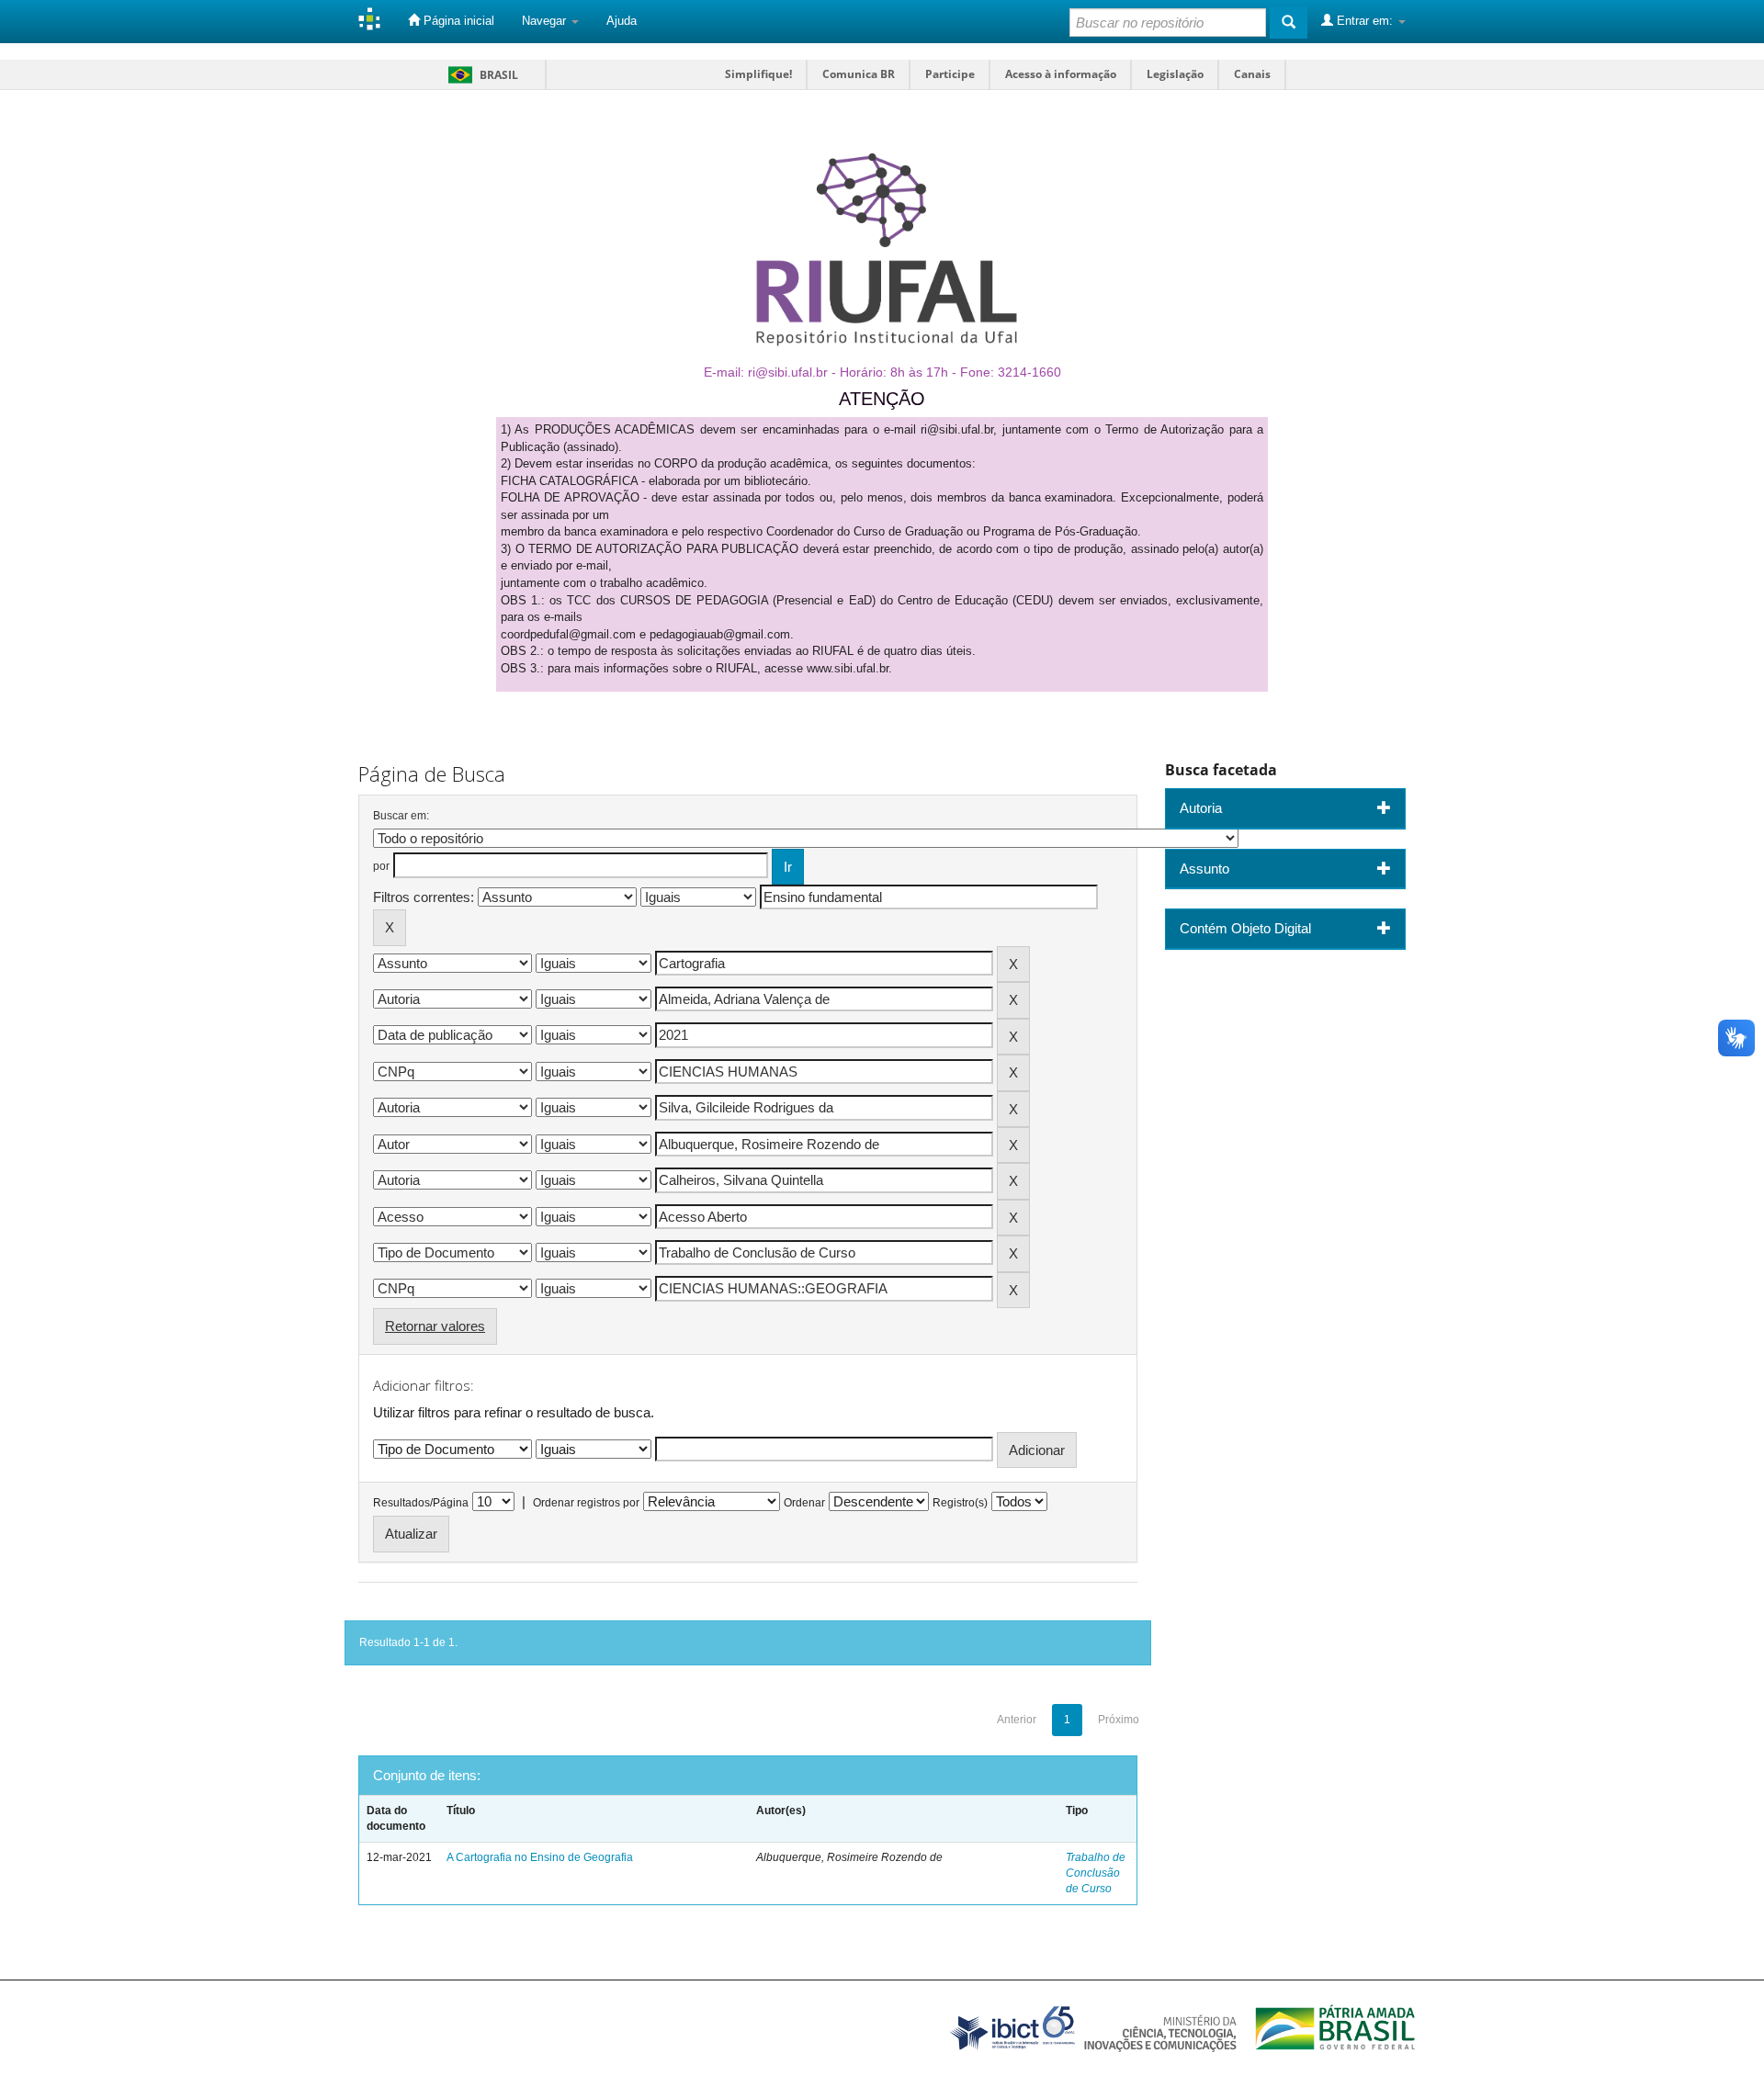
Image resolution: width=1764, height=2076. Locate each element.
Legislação (1175, 74)
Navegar (546, 21)
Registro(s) (960, 1503)
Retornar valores (435, 1326)
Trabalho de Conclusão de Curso (1096, 1873)
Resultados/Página (421, 1503)
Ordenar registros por (586, 1503)
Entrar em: (1365, 21)
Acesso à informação (1061, 74)
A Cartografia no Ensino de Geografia (540, 1857)
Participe (950, 74)
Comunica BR (859, 74)
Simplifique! (758, 74)
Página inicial (457, 21)
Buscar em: (401, 816)
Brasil (480, 75)
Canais (1252, 74)
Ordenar (804, 1503)
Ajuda (622, 21)
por (381, 866)
